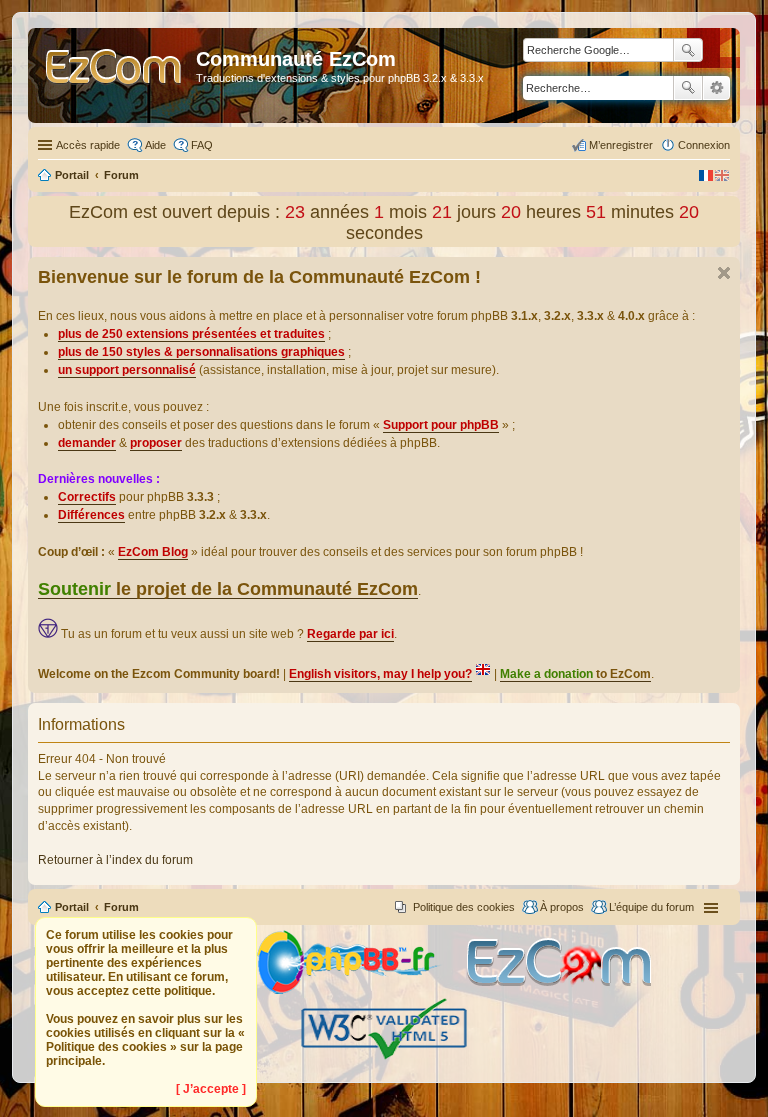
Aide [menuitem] (155, 145)
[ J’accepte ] (211, 1089)
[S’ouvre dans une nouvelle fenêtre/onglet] (360, 990)
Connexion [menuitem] (704, 145)
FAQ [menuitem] (202, 145)
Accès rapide (88, 145)
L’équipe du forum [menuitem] (651, 907)
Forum (121, 907)
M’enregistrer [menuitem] (621, 145)
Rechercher (688, 88)
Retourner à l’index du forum (115, 860)
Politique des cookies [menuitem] (464, 907)
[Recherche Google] (688, 50)
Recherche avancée (716, 88)
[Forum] (114, 75)
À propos (562, 907)
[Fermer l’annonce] (724, 273)
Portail (72, 175)
